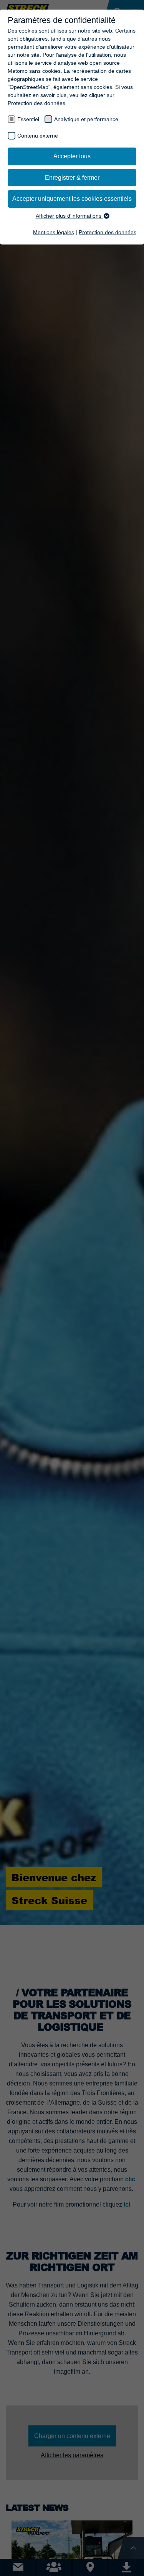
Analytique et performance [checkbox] (86, 119)
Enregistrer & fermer (72, 178)
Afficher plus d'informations (69, 216)
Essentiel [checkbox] (28, 119)
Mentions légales (54, 232)
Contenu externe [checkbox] (38, 136)
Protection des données (108, 232)
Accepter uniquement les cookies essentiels (72, 199)
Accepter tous (72, 156)
